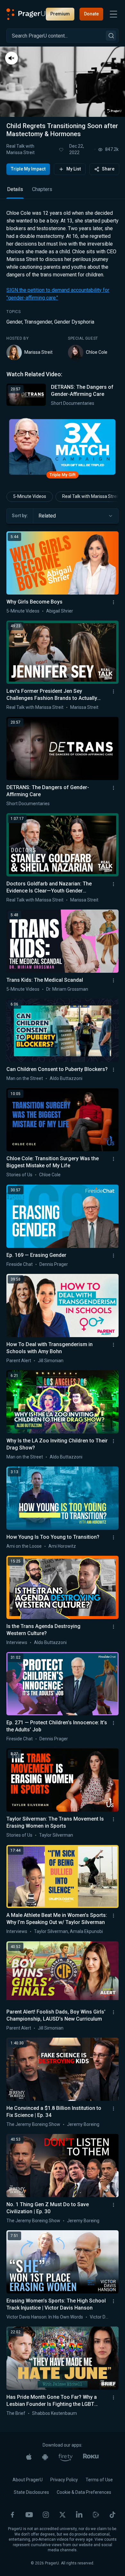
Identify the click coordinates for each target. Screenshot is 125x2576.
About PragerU (28, 2480)
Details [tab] (15, 189)
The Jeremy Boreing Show (33, 2124)
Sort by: (20, 516)
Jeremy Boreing (83, 2124)
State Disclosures (31, 2492)
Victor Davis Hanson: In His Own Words (45, 2317)
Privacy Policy (64, 2480)
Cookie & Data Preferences (84, 2492)
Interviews (17, 1642)
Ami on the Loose (24, 1546)
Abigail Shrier (60, 611)
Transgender (38, 322)
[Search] (111, 36)
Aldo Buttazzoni (66, 1078)
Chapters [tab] (42, 189)
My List (74, 169)
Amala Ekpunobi (86, 1931)
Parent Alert (19, 1361)
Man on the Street (25, 1078)
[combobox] (76, 516)
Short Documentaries (73, 403)
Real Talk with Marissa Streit (21, 149)
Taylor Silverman (56, 1835)
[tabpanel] (63, 308)
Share (108, 169)
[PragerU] (26, 14)
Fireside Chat (20, 1264)
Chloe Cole (97, 352)
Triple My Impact (28, 169)
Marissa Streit (38, 352)
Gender (14, 322)
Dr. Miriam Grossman (67, 989)
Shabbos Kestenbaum (54, 2413)
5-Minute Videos (30, 496)
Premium (60, 14)
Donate (91, 14)
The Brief (16, 2413)
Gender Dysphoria (74, 322)
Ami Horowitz (62, 1546)
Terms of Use (99, 2480)
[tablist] (63, 192)
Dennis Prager (54, 1264)
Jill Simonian (51, 1361)
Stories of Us (19, 1175)
